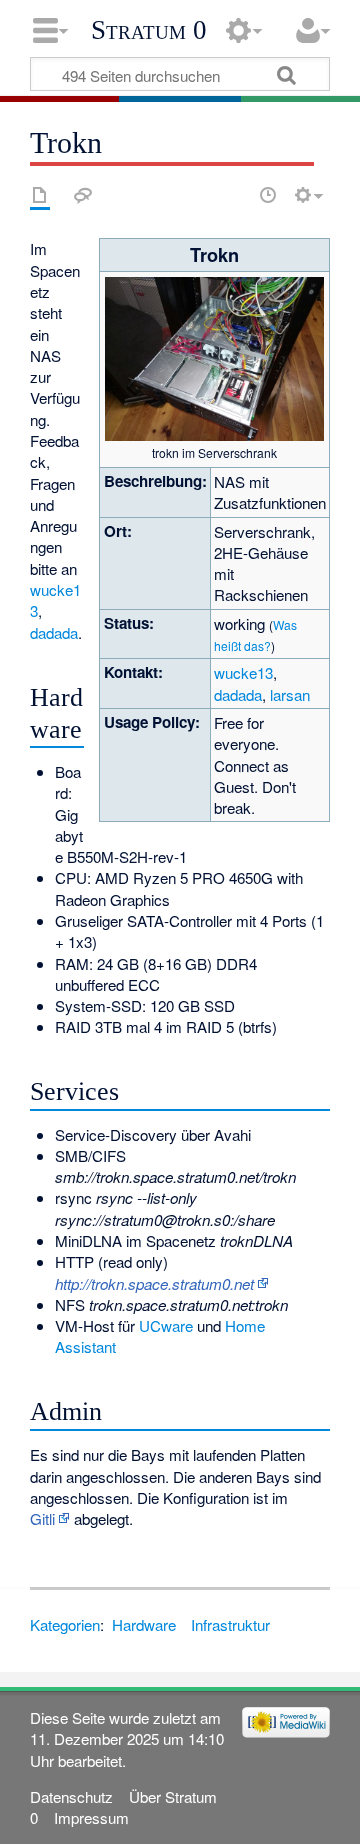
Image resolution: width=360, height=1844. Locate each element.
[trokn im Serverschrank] (214, 356)
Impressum (91, 1817)
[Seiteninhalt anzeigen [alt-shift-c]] (40, 195)
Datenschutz (71, 1796)
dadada (238, 694)
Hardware (144, 1624)
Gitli (42, 1518)
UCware (166, 1325)
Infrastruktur (230, 1624)
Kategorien (65, 1624)
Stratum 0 (149, 30)
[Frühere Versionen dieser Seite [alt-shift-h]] (268, 195)
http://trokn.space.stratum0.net (154, 1283)
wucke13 (243, 672)
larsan (290, 694)
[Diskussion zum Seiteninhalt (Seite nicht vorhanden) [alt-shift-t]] (83, 195)
